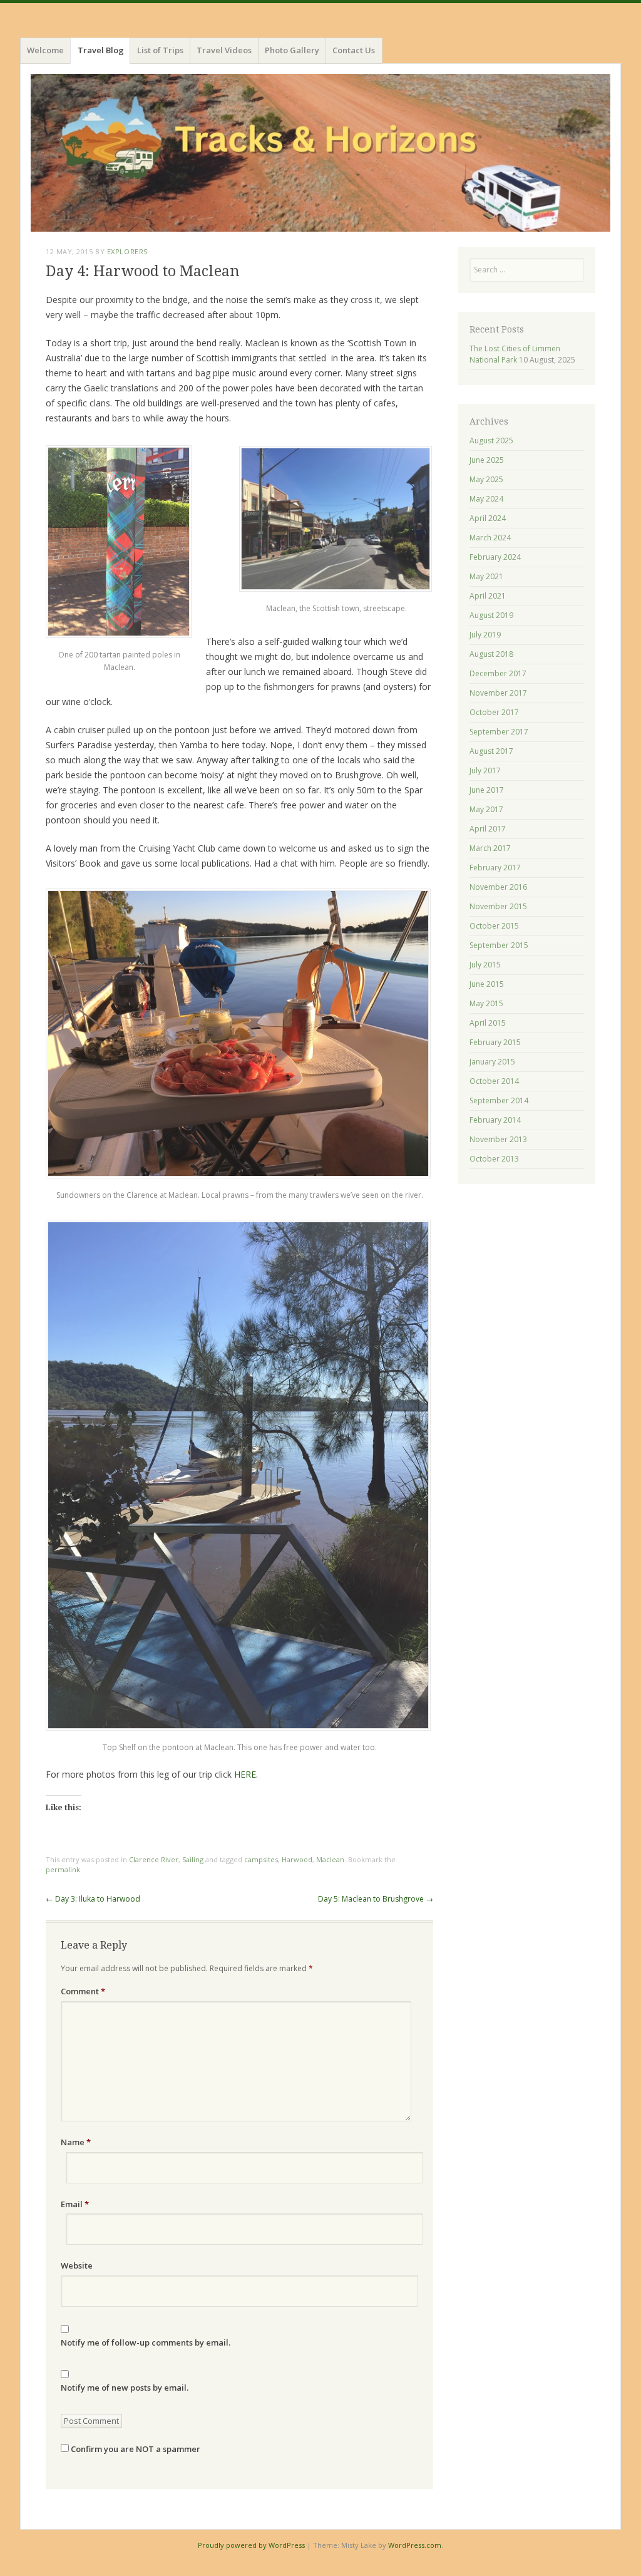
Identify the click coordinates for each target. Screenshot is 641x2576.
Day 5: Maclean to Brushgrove (376, 1899)
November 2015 (498, 906)
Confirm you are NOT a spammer (135, 2449)
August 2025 (491, 440)
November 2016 (498, 887)
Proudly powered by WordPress (251, 2545)
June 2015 (487, 984)
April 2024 (488, 518)
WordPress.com (415, 2545)
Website (77, 2265)
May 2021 (486, 576)
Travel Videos (224, 50)
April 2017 (488, 829)
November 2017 (498, 693)
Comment (83, 1991)
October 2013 (494, 1159)
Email (75, 2204)
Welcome (45, 50)
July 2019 (485, 635)
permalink (63, 1869)
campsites (261, 1859)
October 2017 (494, 712)
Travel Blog (101, 50)
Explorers (127, 251)
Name (76, 2142)
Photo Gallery (292, 50)
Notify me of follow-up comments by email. (146, 2342)
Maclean (330, 1859)
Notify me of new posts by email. (125, 2388)
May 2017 (486, 809)
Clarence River (154, 1859)
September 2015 (499, 945)
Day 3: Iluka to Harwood (93, 1899)
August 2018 (491, 654)
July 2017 (485, 770)
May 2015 (486, 1003)
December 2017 (498, 673)
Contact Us (354, 50)
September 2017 (499, 732)
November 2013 (498, 1139)
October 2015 (494, 926)
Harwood (297, 1859)
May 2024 (486, 499)
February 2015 (495, 1042)
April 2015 (488, 1023)
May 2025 (486, 479)
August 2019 (491, 615)
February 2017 (495, 868)
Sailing (193, 1859)
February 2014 (495, 1120)
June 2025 (487, 460)
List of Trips (160, 50)
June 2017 (487, 790)
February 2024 (495, 557)
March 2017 (490, 848)
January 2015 (492, 1062)
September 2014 (499, 1100)
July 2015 (485, 965)
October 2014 (494, 1081)
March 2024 (490, 538)
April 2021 (488, 596)
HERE (245, 1774)
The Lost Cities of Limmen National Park (515, 354)
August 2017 (491, 751)
